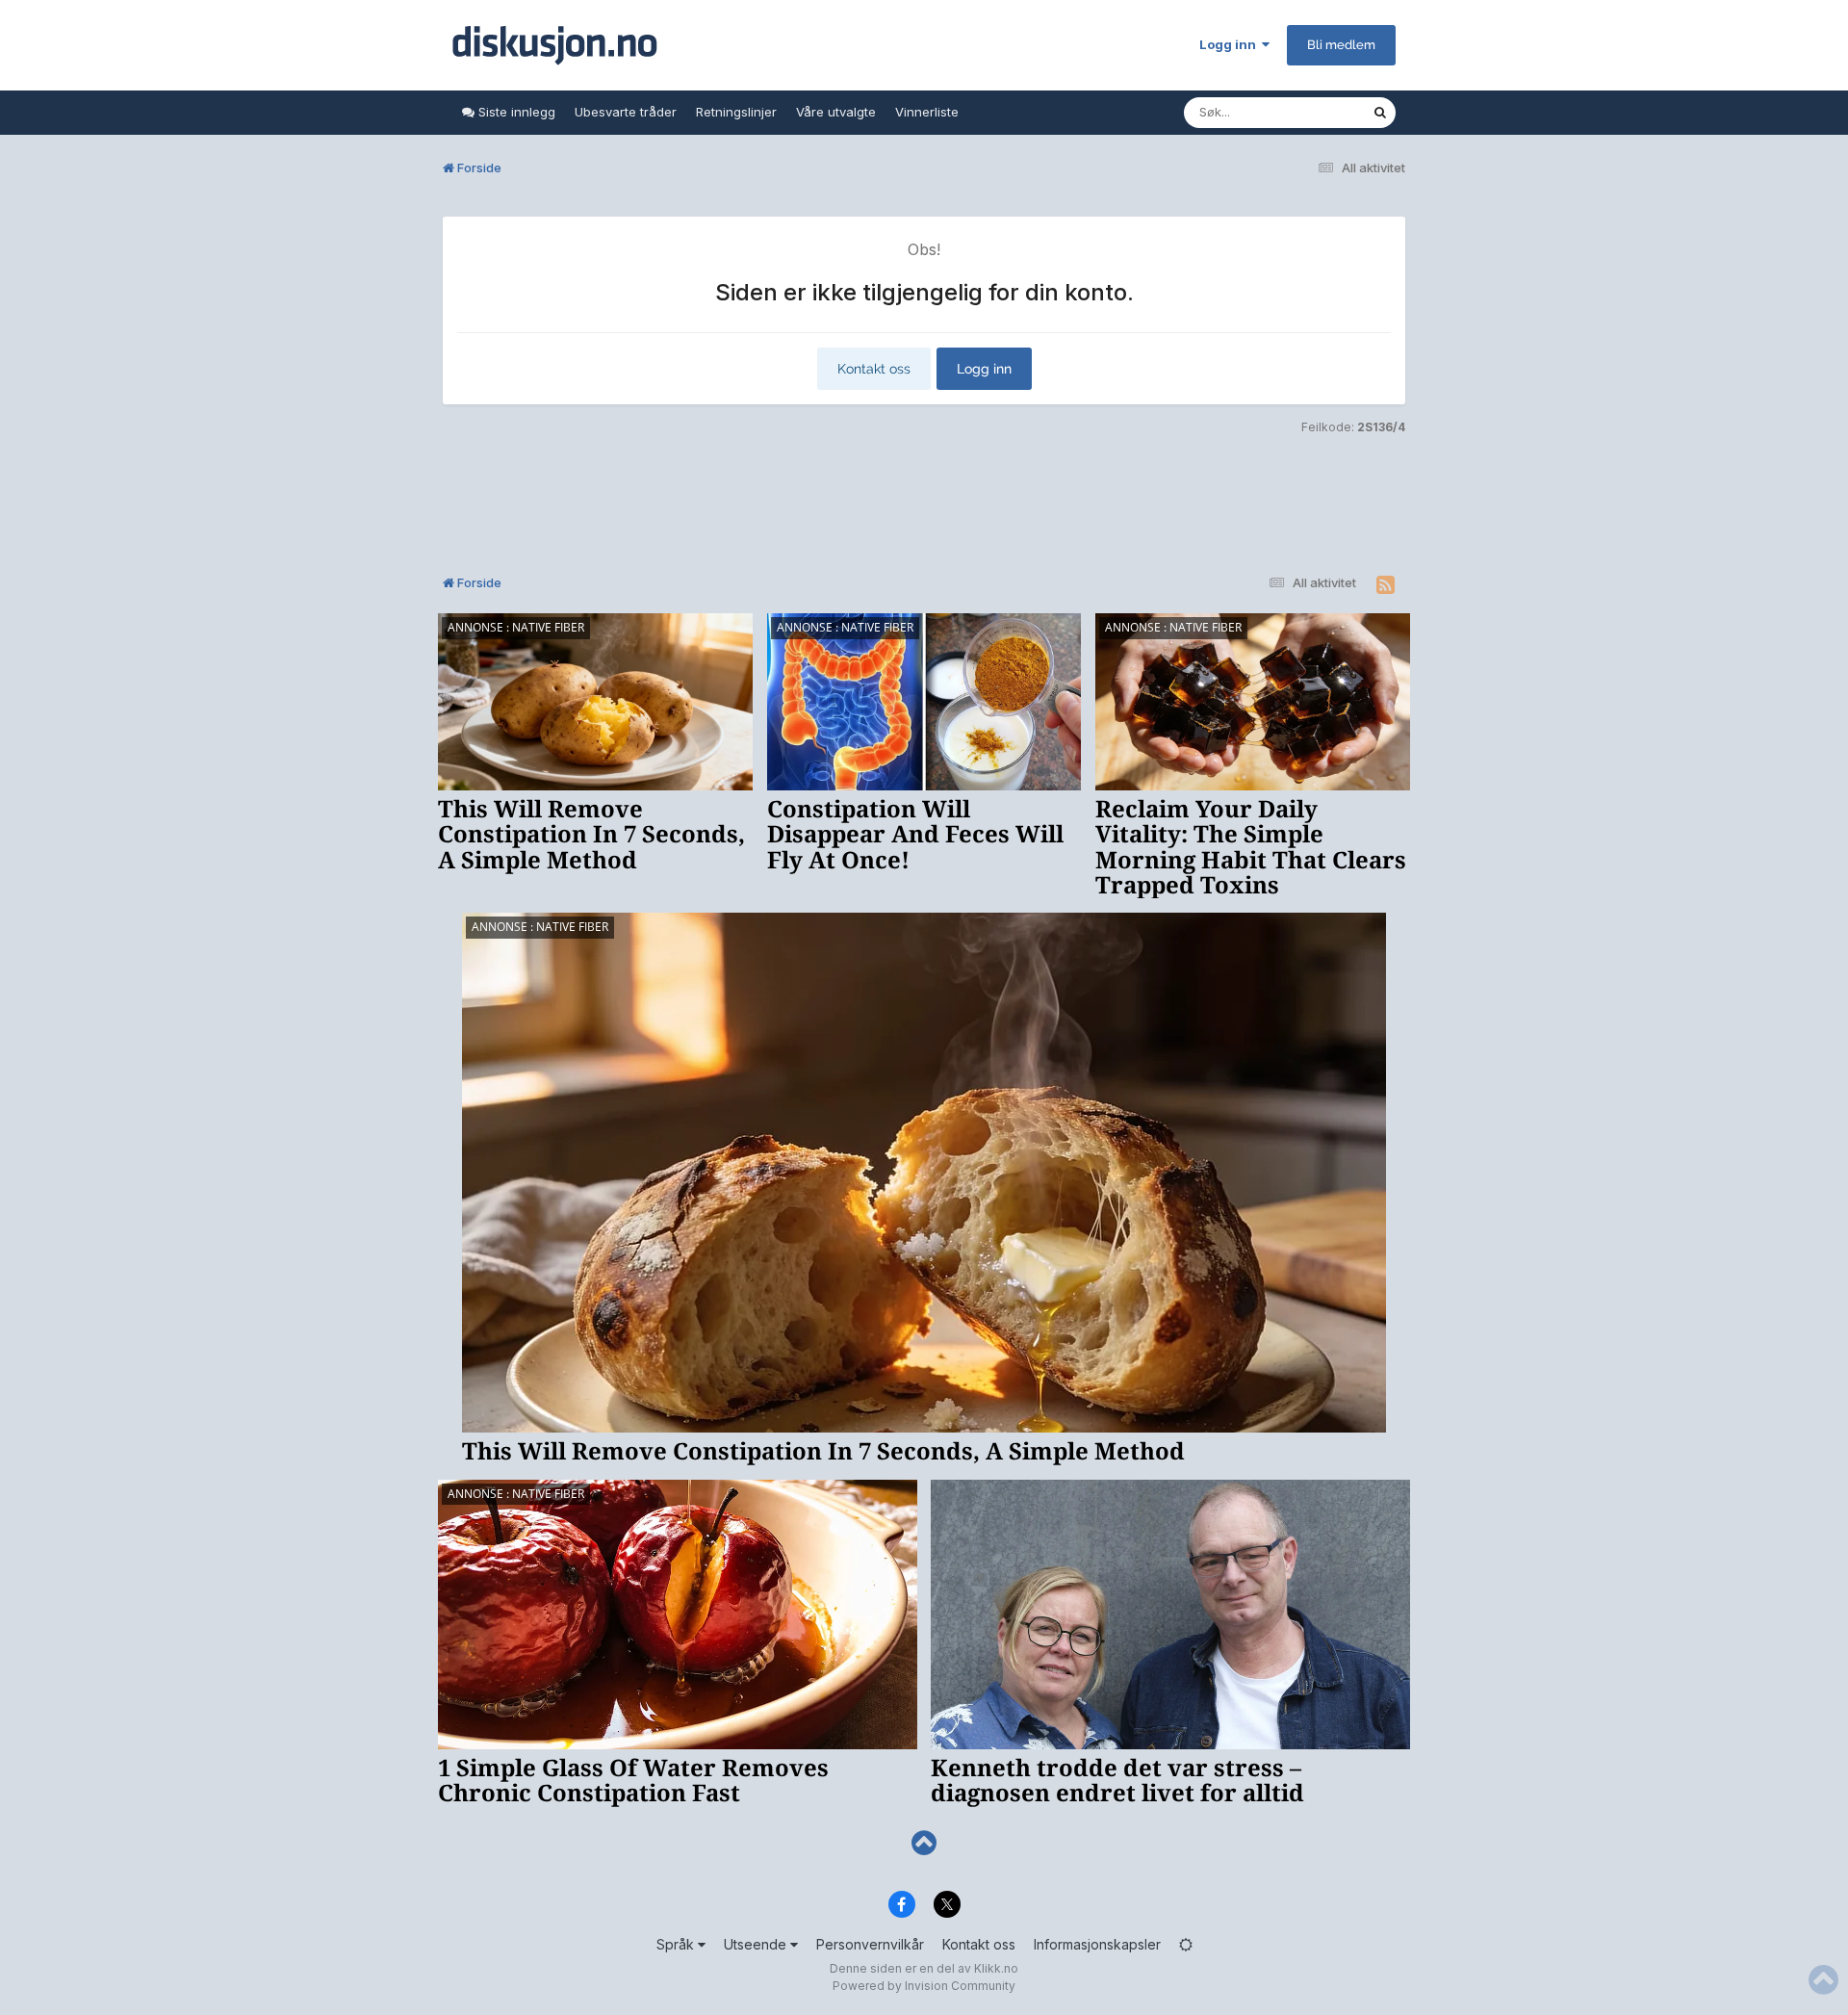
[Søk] (1380, 113)
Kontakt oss (874, 369)
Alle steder (1315, 112)
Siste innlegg (515, 112)
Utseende (757, 1944)
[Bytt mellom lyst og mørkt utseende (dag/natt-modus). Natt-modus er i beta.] (1186, 1944)
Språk (677, 1944)
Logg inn (1231, 44)
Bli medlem (1341, 45)
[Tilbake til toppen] (924, 1843)
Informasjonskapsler (1097, 1944)
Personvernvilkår (870, 1944)
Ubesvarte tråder (626, 112)
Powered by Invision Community (924, 1986)
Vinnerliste (927, 112)
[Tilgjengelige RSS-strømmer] (1386, 585)
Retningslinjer (736, 112)
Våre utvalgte (836, 112)
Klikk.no (996, 1968)
